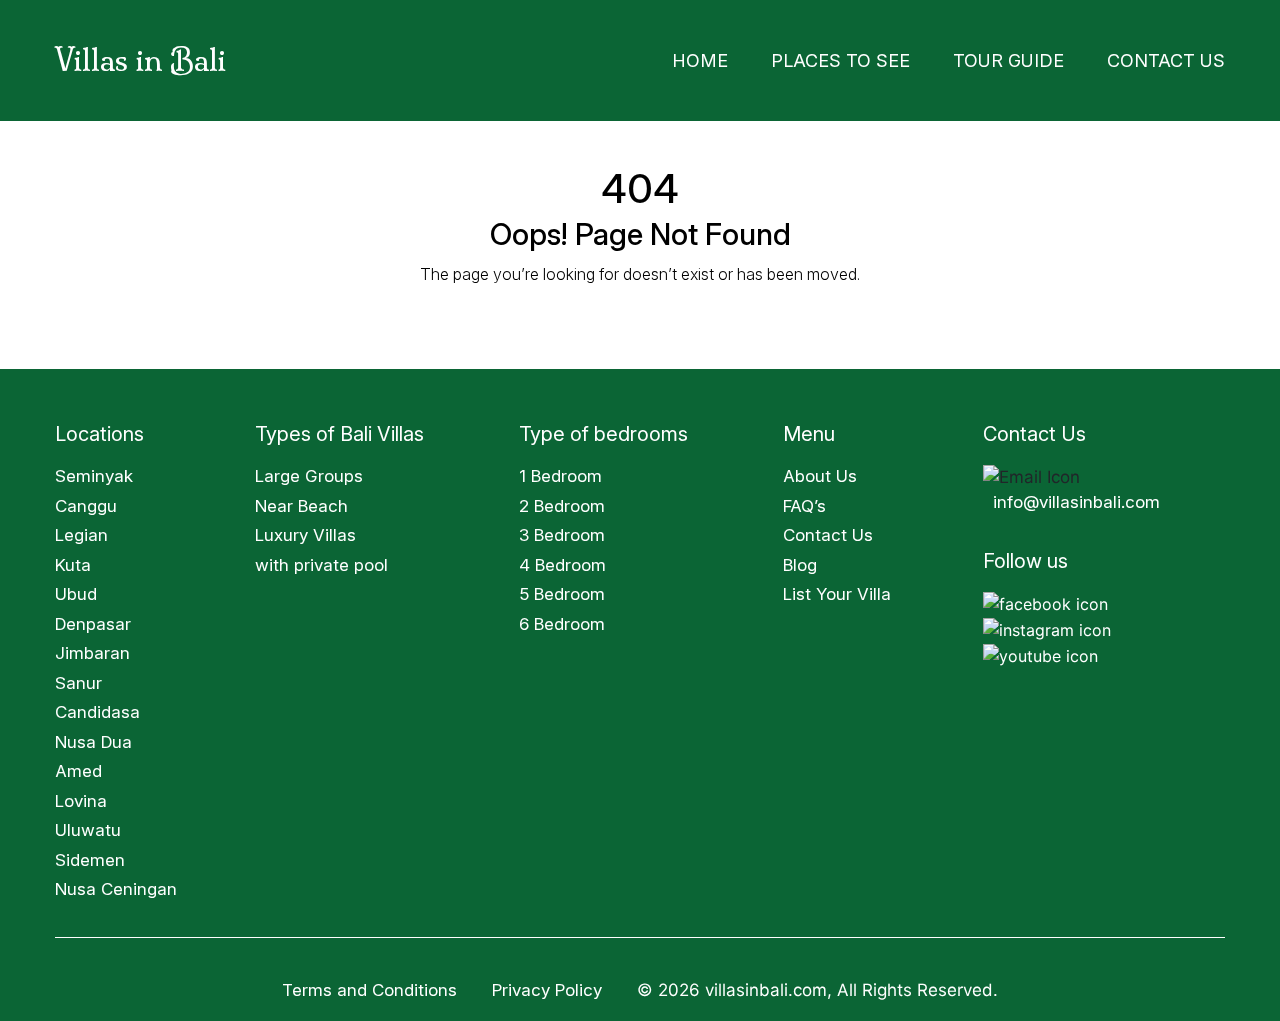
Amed (78, 765)
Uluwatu (88, 824)
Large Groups (309, 470)
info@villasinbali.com (1076, 496)
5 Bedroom (562, 588)
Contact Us (1179, 57)
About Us (820, 470)
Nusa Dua (93, 736)
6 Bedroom (562, 618)
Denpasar (93, 618)
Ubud (76, 588)
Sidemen (90, 854)
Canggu (86, 500)
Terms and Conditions (369, 984)
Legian (81, 529)
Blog (800, 559)
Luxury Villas (305, 529)
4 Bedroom (562, 559)
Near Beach (301, 500)
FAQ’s (804, 500)
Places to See (909, 57)
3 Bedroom (562, 529)
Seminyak (94, 470)
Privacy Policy (549, 984)
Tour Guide (1047, 57)
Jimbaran (92, 647)
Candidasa (97, 706)
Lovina (81, 795)
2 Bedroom (562, 500)
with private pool (321, 559)
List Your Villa (837, 588)
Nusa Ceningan (116, 883)
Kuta (73, 559)
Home (792, 57)
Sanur (78, 677)
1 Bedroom (560, 470)
